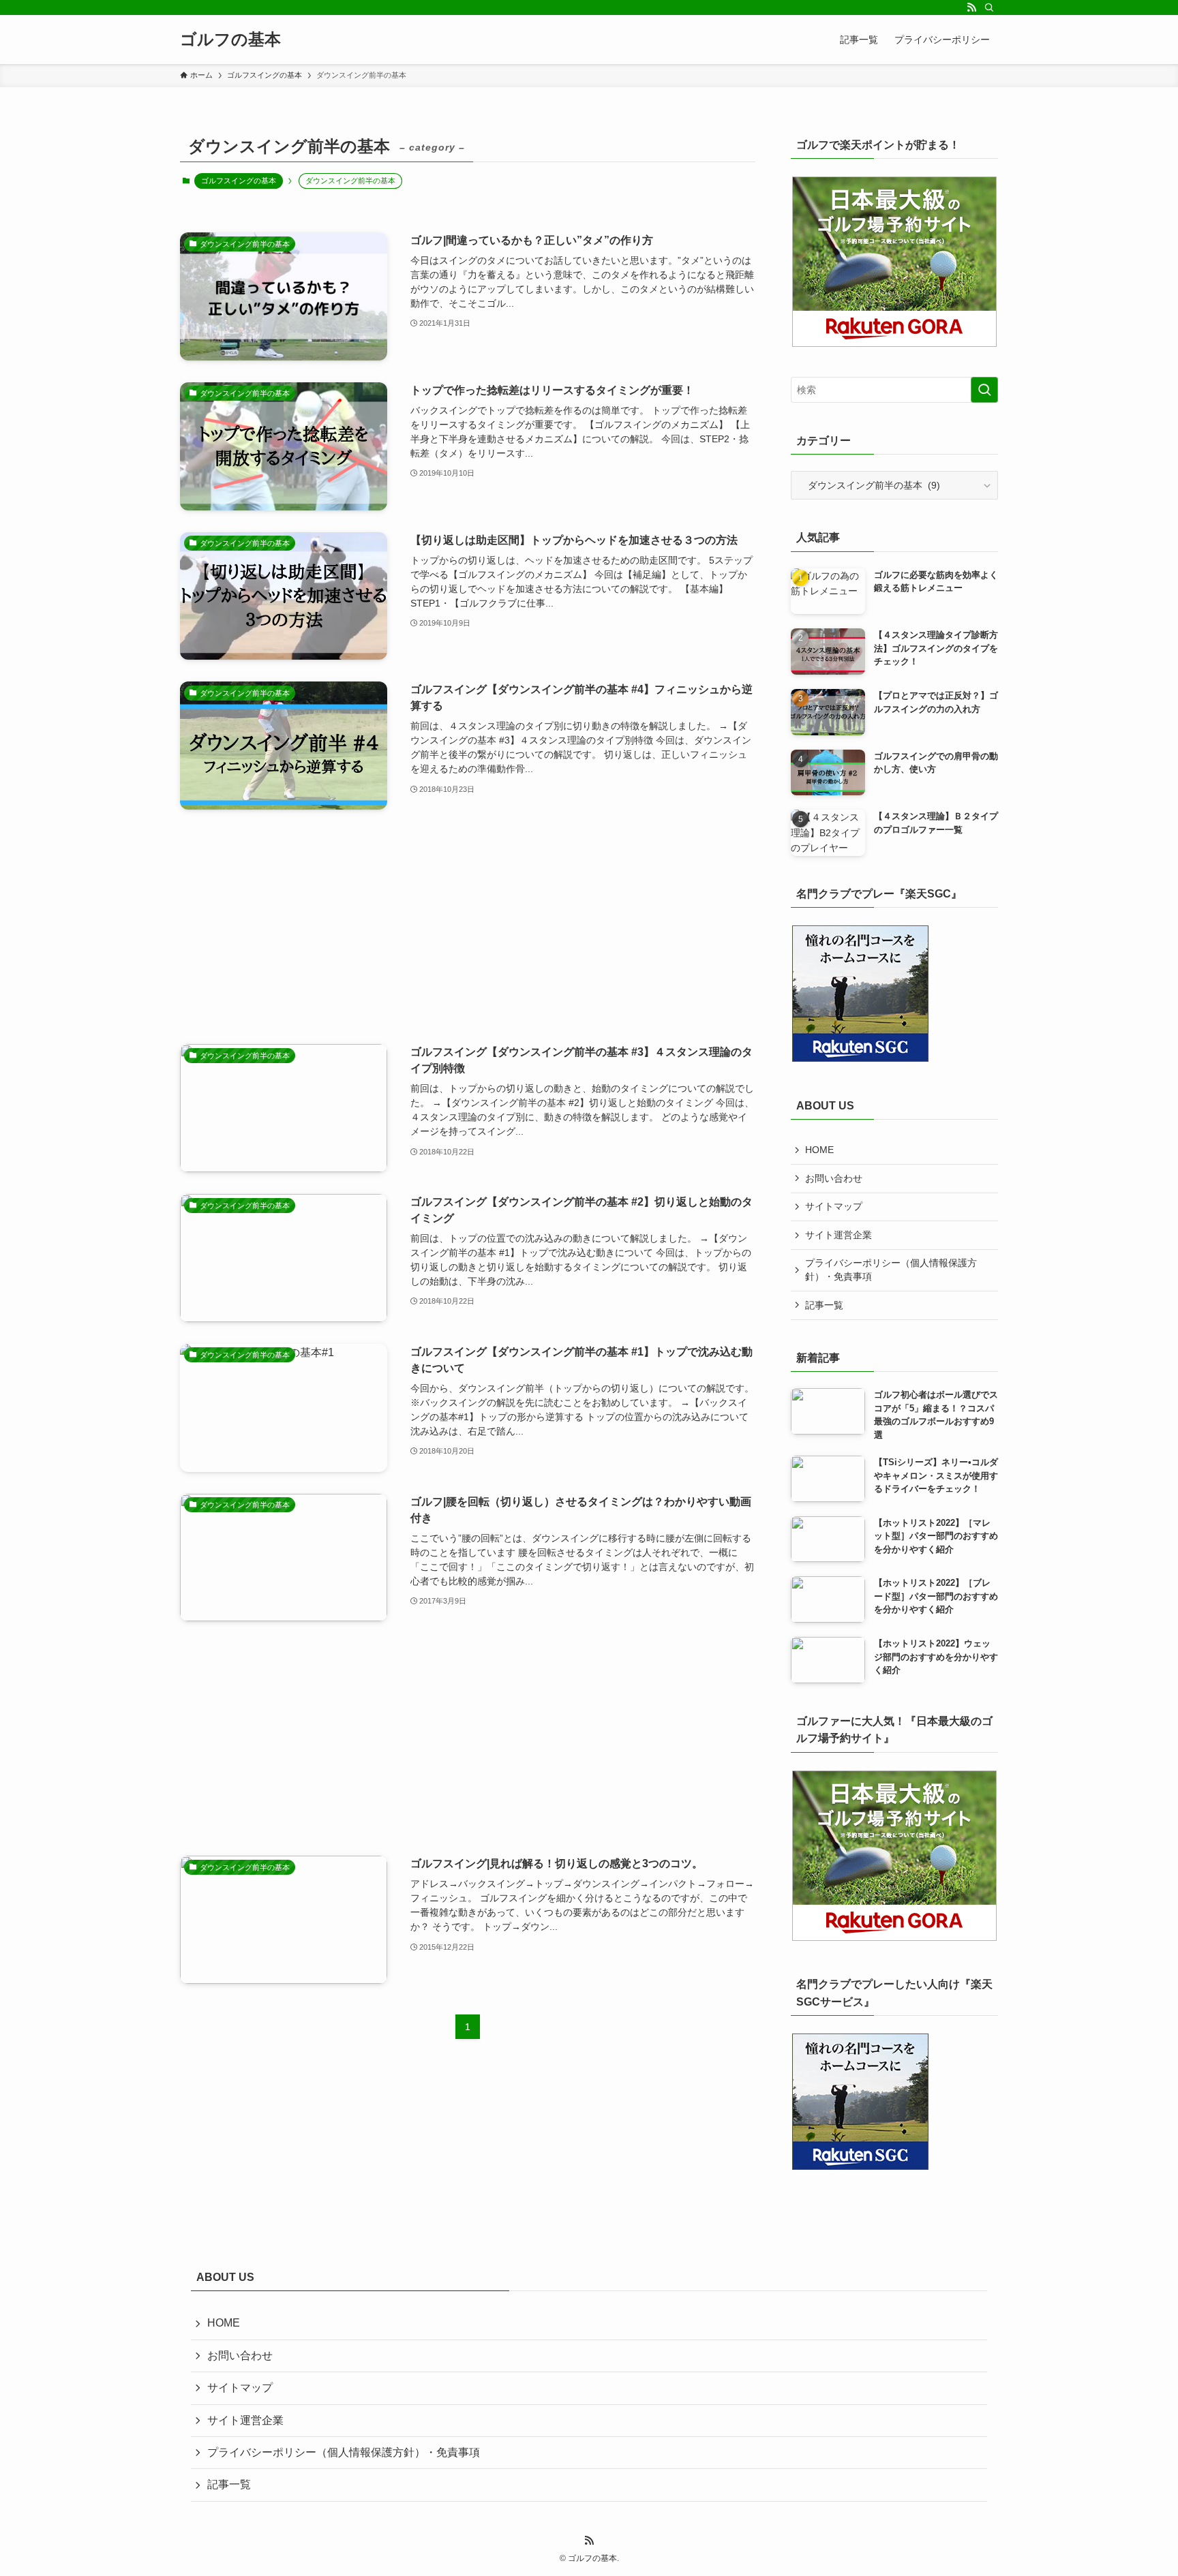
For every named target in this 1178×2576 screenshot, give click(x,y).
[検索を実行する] (984, 390)
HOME (819, 1150)
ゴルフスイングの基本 (239, 181)
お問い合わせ (834, 1178)
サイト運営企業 (839, 1235)
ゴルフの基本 (230, 40)
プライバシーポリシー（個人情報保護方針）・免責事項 (891, 1270)
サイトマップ (834, 1206)
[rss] (971, 7)
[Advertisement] (468, 927)
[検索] (989, 7)
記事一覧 (824, 1305)
